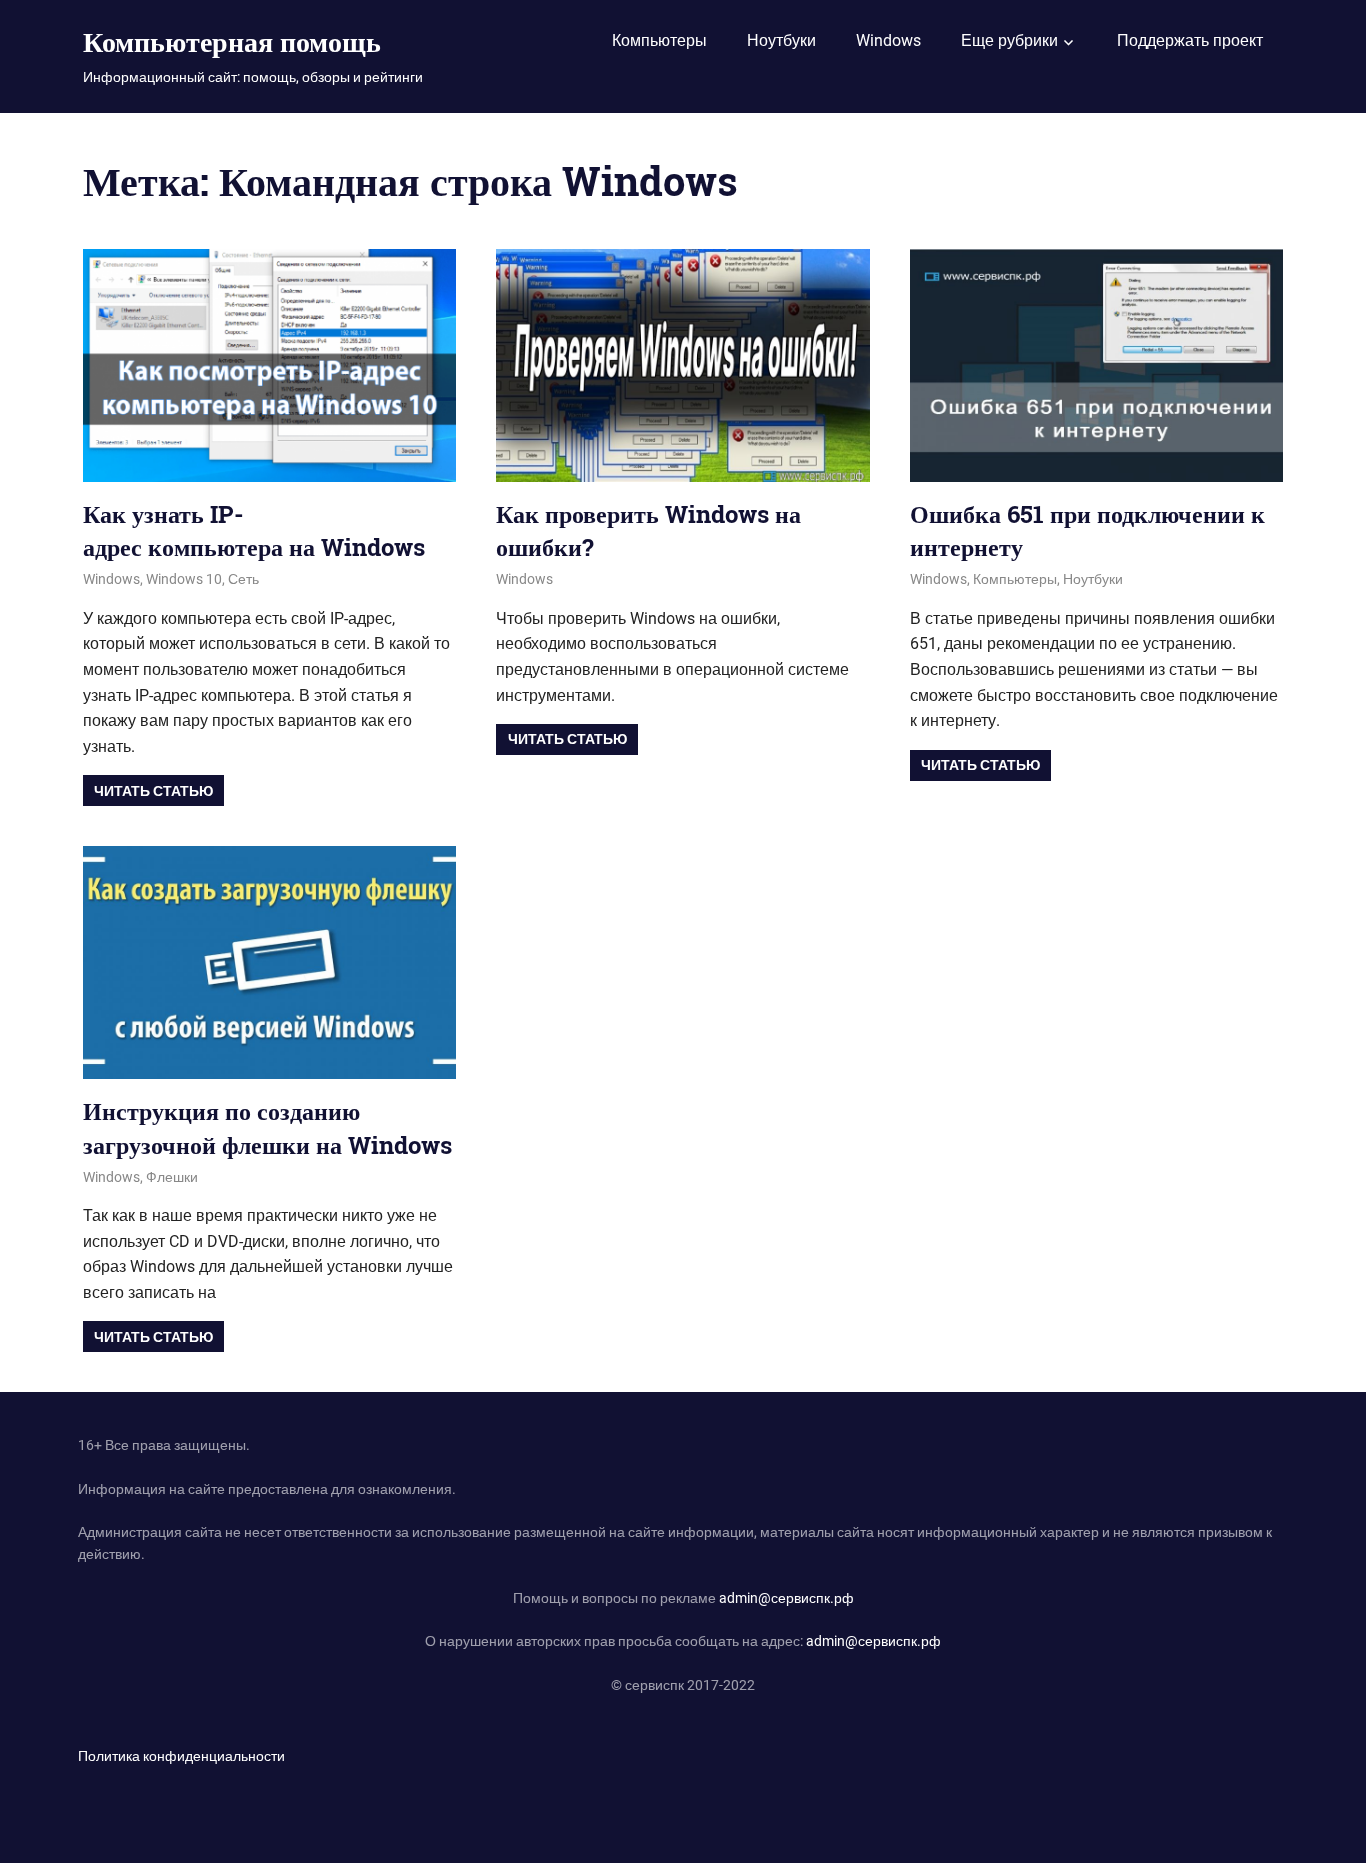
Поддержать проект (1190, 40)
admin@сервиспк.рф (786, 1598)
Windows (888, 40)
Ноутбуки (781, 40)
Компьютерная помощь (232, 41)
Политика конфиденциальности (181, 1756)
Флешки (172, 1177)
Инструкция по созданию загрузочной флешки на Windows (267, 1128)
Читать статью (153, 791)
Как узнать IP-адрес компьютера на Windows (254, 531)
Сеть (243, 579)
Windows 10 (184, 579)
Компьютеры (659, 40)
